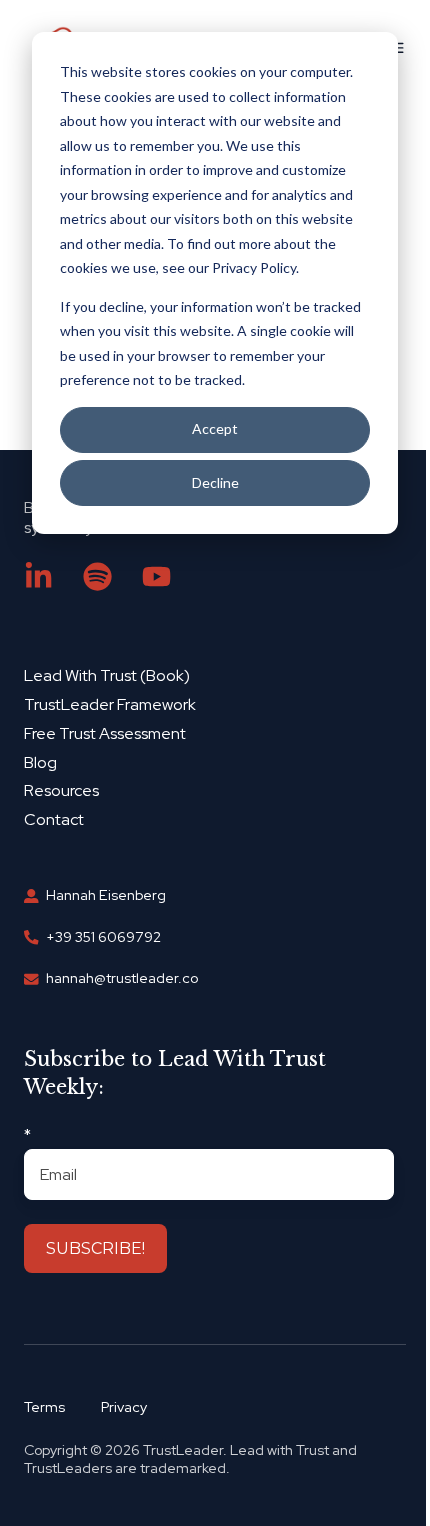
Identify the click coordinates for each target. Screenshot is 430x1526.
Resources (61, 790)
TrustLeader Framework (110, 704)
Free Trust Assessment (105, 733)
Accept (215, 428)
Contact (54, 819)
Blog (40, 762)
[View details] (38, 576)
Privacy (124, 1407)
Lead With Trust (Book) (107, 675)
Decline (215, 482)
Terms (44, 1407)
